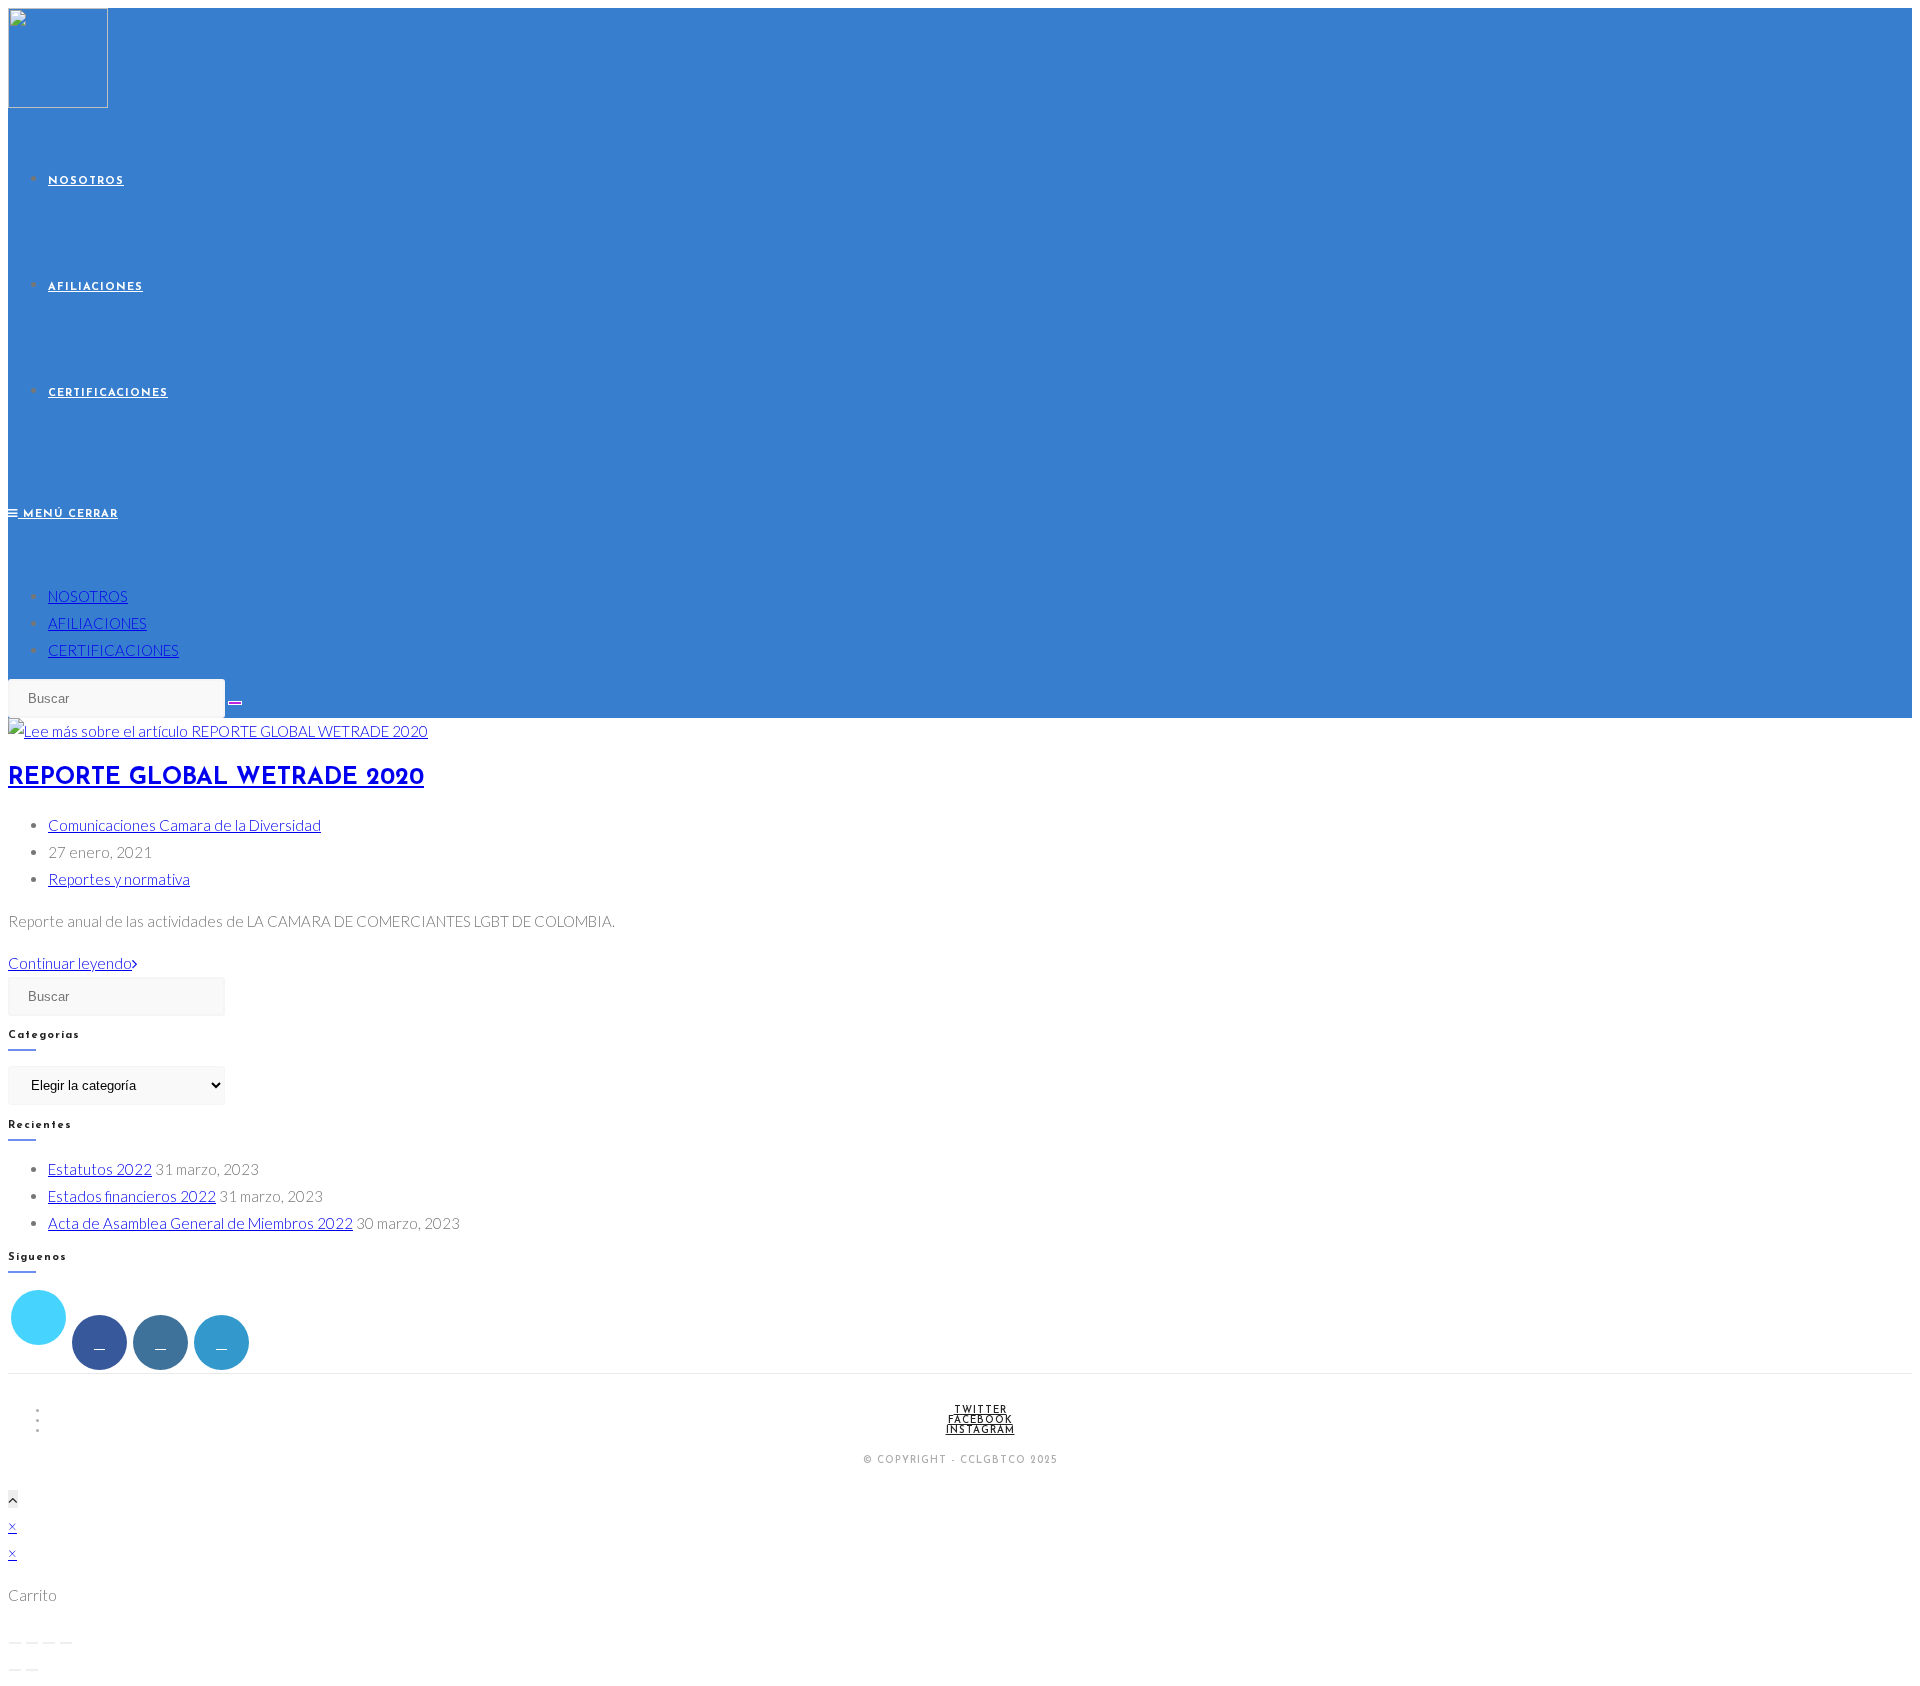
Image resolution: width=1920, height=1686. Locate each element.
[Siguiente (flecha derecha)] (32, 1670)
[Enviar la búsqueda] (235, 703)
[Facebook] (99, 1342)
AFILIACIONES (97, 623)
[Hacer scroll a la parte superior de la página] (13, 1499)
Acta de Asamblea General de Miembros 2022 (200, 1223)
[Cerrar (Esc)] (66, 1643)
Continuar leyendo (72, 963)
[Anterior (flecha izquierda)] (15, 1670)
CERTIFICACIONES (113, 650)
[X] (38, 1317)
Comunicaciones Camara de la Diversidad (184, 825)
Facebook (980, 1420)
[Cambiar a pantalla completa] (32, 1643)
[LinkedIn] (221, 1342)
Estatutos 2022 (100, 1169)
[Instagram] (160, 1342)
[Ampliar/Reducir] (15, 1643)
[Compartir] (49, 1643)
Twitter (980, 1410)
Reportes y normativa (119, 879)
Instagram (980, 1430)
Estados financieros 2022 (132, 1196)
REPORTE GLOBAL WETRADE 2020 (216, 778)
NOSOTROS (88, 596)
